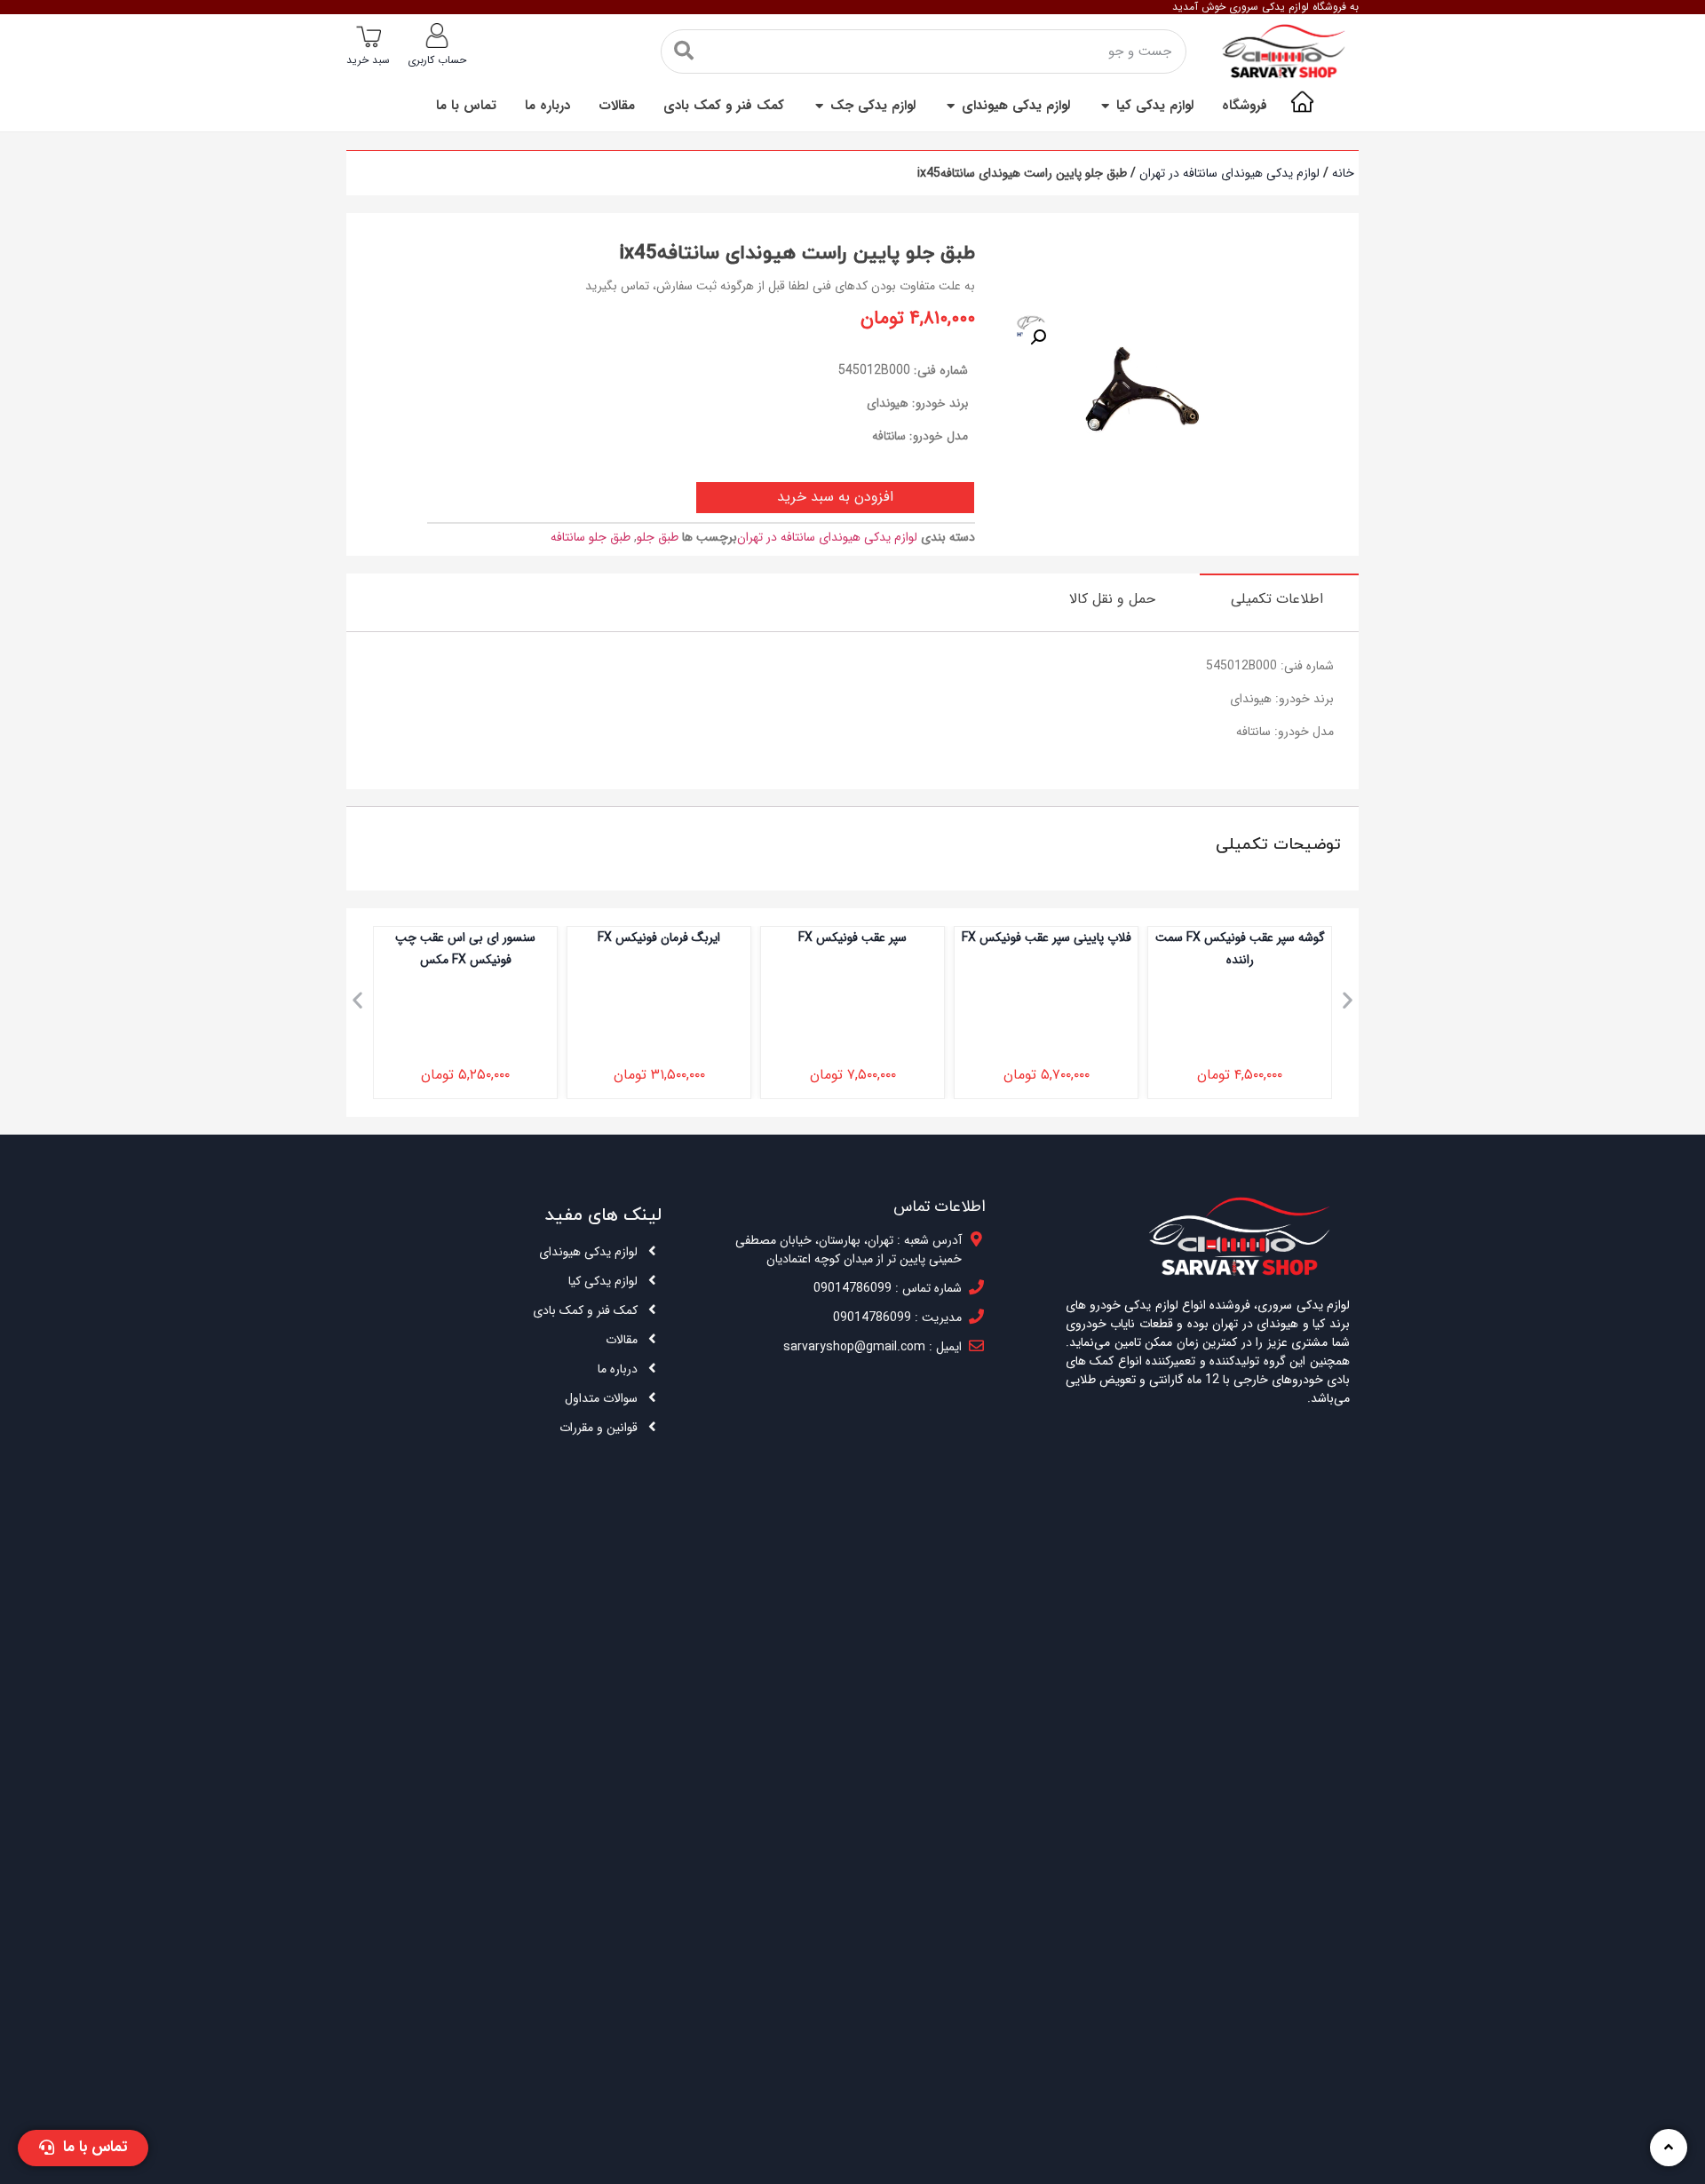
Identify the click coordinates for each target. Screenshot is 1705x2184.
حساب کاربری (437, 60)
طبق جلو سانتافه (591, 537)
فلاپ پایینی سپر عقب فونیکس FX (1047, 938)
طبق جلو (658, 537)
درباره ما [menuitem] (547, 106)
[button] (1105, 106)
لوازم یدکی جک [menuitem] (873, 106)
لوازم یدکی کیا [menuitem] (1155, 106)
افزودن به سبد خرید (835, 497)
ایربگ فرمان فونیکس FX (659, 938)
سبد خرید (368, 60)
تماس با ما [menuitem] (466, 106)
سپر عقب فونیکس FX (852, 938)
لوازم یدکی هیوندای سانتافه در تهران (1229, 173)
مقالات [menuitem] (617, 106)
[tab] (1279, 598)
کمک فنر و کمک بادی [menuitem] (724, 106)
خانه (1343, 173)
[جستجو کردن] (684, 51)
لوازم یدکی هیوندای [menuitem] (1016, 106)
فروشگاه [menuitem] (1245, 106)
